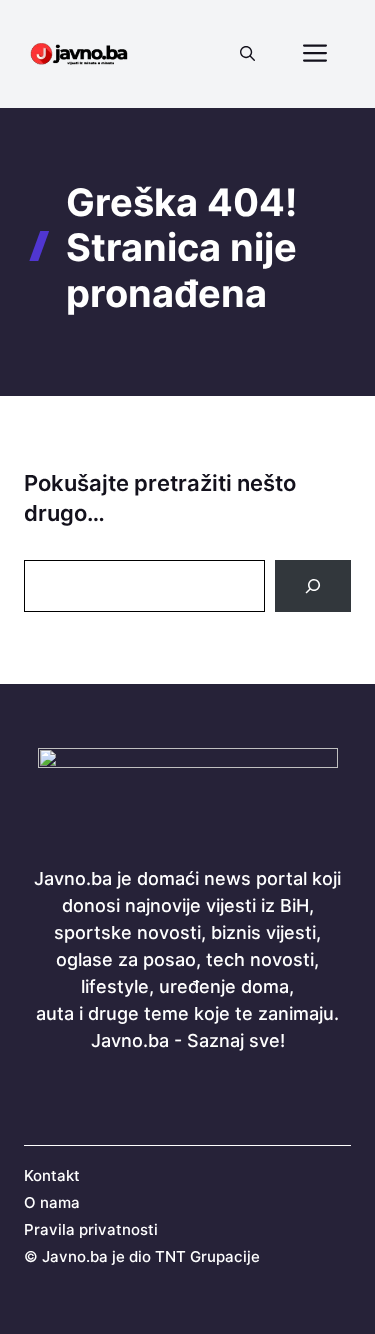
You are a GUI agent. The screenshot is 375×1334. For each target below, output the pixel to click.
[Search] (313, 586)
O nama (52, 1202)
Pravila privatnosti (91, 1229)
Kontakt (52, 1175)
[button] (247, 54)
